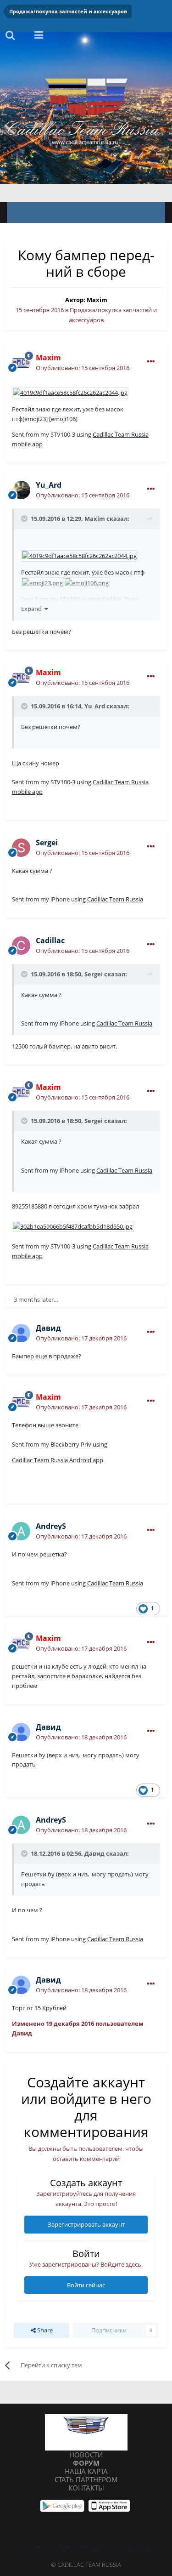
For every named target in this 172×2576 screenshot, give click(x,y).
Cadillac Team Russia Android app (58, 1460)
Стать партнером (86, 2479)
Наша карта (86, 2471)
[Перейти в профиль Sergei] (21, 848)
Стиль (57, 2547)
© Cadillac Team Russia (86, 2565)
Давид (94, 1853)
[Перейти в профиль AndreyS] (21, 1531)
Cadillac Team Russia (115, 899)
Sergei (94, 974)
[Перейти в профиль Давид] (21, 1333)
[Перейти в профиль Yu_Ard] (21, 490)
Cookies (140, 2547)
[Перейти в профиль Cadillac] (21, 946)
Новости (86, 2455)
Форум (86, 2463)
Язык (29, 2547)
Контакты (86, 2488)
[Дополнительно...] (151, 362)
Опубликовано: (83, 368)
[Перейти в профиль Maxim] (21, 363)
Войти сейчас (86, 2285)
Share (44, 2330)
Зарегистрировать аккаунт (86, 2224)
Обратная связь (99, 2547)
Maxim (97, 300)
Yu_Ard (95, 706)
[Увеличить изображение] (70, 392)
